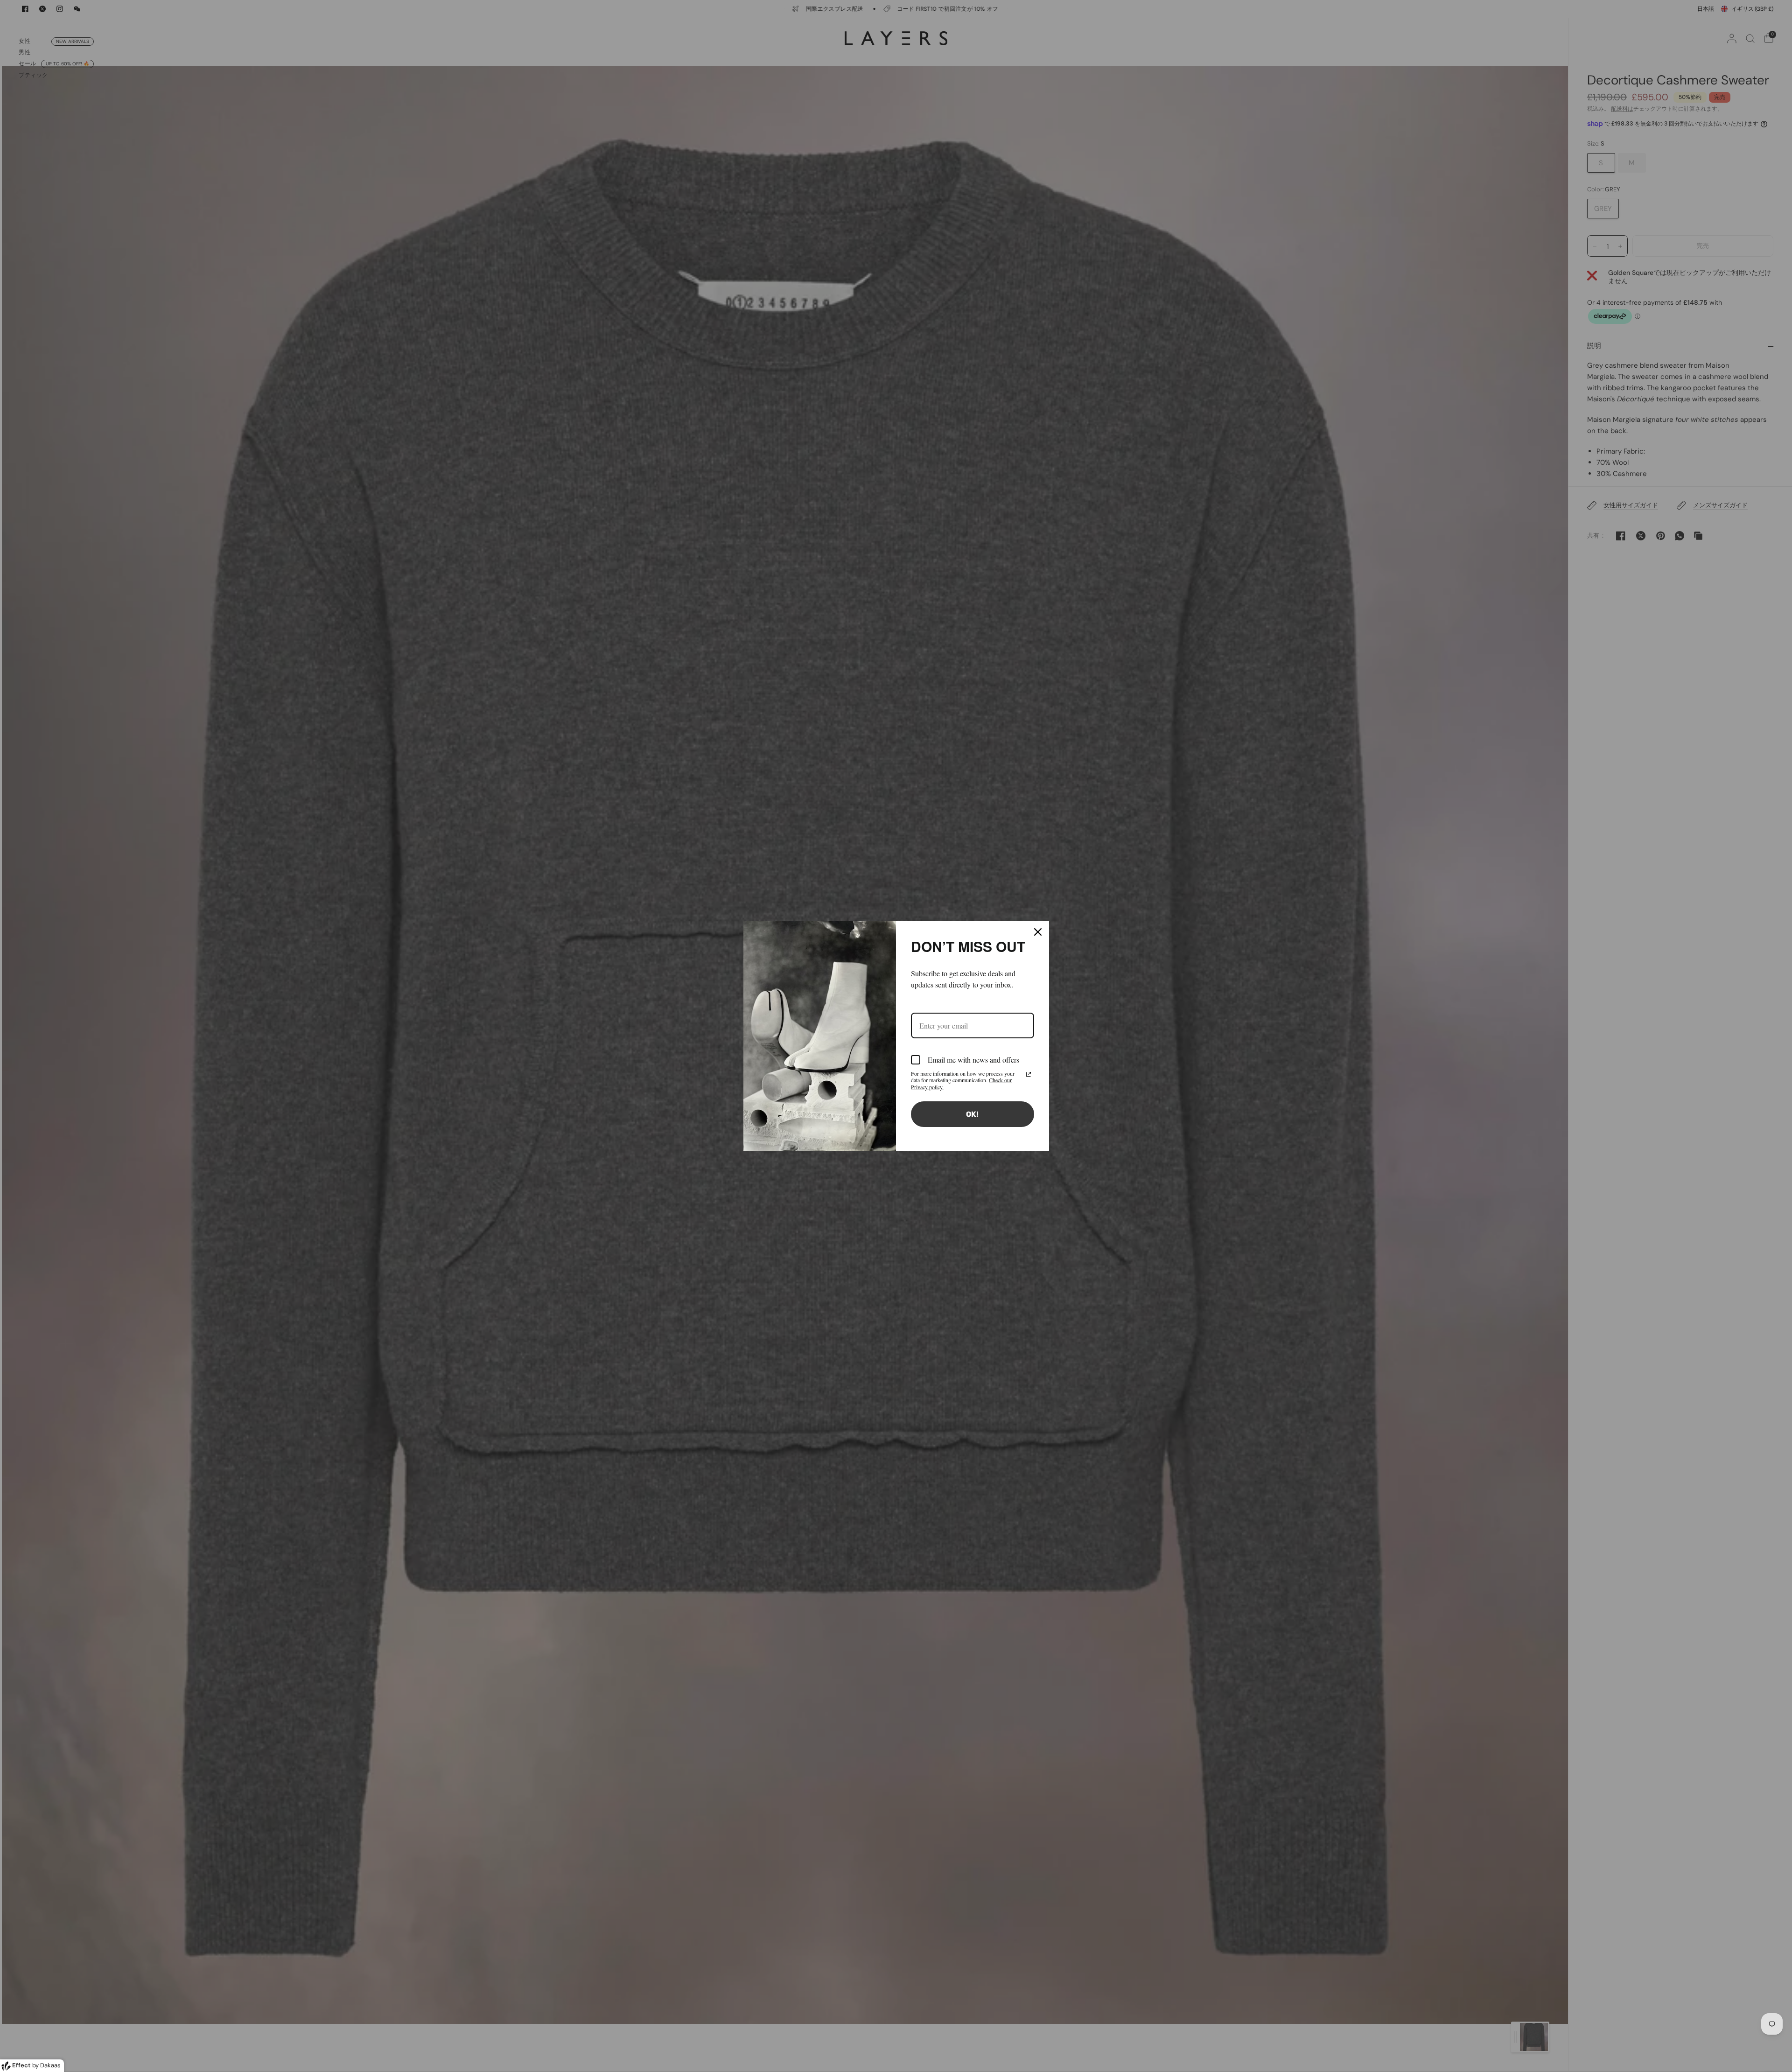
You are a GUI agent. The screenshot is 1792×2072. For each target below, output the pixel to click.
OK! (972, 1114)
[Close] (1038, 932)
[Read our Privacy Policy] (1029, 1074)
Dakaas (50, 2065)
